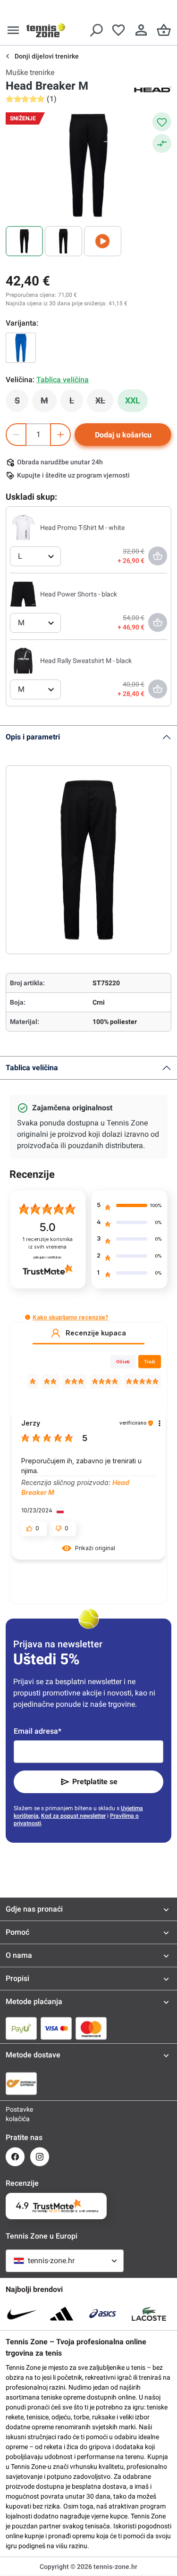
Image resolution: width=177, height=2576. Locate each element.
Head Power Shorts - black (79, 594)
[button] (28, 1317)
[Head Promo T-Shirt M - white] (23, 527)
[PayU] (21, 2028)
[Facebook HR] (15, 2157)
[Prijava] (141, 30)
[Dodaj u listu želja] (162, 122)
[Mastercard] (91, 2028)
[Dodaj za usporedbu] (162, 143)
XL (105, 403)
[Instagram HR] (40, 2157)
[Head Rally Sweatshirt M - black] (23, 660)
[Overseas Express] (21, 2083)
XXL (133, 400)
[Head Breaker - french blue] (21, 348)
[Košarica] (164, 30)
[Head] (152, 89)
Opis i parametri (33, 737)
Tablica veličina (32, 1068)
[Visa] (56, 2028)
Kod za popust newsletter (73, 1816)
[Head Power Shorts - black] (23, 594)
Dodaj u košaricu (123, 435)
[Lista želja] (118, 30)
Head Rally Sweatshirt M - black (86, 661)
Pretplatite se (95, 1782)
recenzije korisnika (48, 1243)
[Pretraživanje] (96, 30)
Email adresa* (38, 1731)
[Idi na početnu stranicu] (46, 30)
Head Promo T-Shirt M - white (82, 528)
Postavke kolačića (15, 2114)
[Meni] (13, 30)
